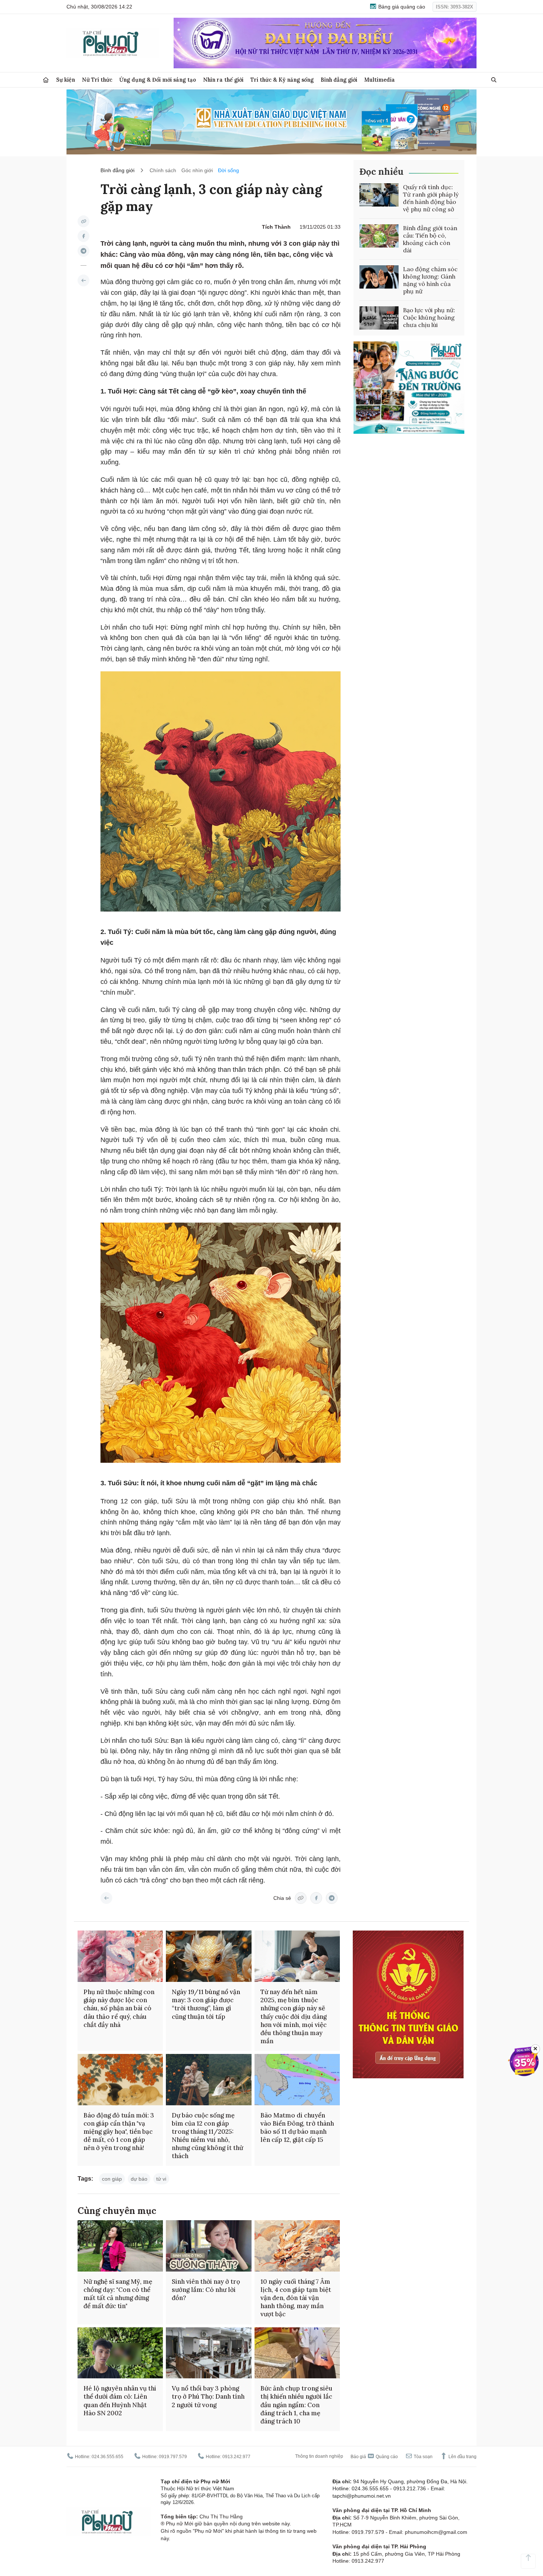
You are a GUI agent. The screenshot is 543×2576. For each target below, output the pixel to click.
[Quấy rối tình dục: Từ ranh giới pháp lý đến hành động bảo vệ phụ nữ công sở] (379, 195)
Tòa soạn (423, 2457)
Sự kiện (66, 80)
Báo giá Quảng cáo (374, 2457)
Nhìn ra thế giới (223, 80)
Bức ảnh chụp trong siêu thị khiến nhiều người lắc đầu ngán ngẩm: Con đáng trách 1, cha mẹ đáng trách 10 (296, 2405)
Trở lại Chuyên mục (106, 1898)
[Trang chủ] (46, 80)
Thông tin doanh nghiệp (319, 2456)
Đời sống (228, 170)
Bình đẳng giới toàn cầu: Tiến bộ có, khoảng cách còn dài (430, 239)
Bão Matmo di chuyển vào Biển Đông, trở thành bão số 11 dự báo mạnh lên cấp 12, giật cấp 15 (297, 2127)
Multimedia (380, 80)
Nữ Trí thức (97, 80)
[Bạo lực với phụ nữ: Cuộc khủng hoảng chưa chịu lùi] (379, 318)
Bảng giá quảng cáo (401, 7)
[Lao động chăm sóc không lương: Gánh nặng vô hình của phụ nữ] (379, 277)
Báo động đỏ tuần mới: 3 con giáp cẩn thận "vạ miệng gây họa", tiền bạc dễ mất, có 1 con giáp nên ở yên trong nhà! (119, 2132)
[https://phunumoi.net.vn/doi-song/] (83, 280)
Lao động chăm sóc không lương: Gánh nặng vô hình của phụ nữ (430, 280)
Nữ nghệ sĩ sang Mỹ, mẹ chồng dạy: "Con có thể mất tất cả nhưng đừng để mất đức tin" (118, 2294)
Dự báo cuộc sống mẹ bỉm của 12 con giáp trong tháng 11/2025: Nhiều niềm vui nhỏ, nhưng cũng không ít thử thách (207, 2136)
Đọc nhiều (381, 172)
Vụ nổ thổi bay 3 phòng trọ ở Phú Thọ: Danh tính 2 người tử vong (208, 2396)
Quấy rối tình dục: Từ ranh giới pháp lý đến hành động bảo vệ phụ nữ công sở (431, 198)
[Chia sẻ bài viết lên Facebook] (83, 236)
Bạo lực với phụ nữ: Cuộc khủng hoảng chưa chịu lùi (429, 317)
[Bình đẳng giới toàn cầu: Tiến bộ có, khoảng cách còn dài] (379, 236)
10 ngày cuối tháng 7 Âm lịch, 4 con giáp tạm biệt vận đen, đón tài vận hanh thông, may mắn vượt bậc (296, 2298)
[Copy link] (83, 221)
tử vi (161, 2179)
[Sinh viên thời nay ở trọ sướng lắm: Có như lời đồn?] (209, 2246)
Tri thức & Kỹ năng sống (282, 80)
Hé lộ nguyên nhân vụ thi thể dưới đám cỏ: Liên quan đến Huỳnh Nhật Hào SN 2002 (120, 2400)
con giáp (112, 2179)
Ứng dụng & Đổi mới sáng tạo (158, 80)
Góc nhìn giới (197, 170)
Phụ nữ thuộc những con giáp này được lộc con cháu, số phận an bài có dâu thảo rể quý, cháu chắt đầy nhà (119, 2008)
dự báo (139, 2179)
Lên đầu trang (462, 2457)
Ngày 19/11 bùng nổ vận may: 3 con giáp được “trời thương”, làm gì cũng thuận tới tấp (206, 2004)
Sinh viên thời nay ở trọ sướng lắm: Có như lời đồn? (206, 2290)
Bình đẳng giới (339, 80)
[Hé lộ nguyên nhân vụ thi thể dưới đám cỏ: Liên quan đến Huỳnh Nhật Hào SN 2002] (120, 2353)
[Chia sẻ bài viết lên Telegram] (83, 251)
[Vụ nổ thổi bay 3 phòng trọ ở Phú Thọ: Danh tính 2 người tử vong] (209, 2353)
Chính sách (163, 170)
